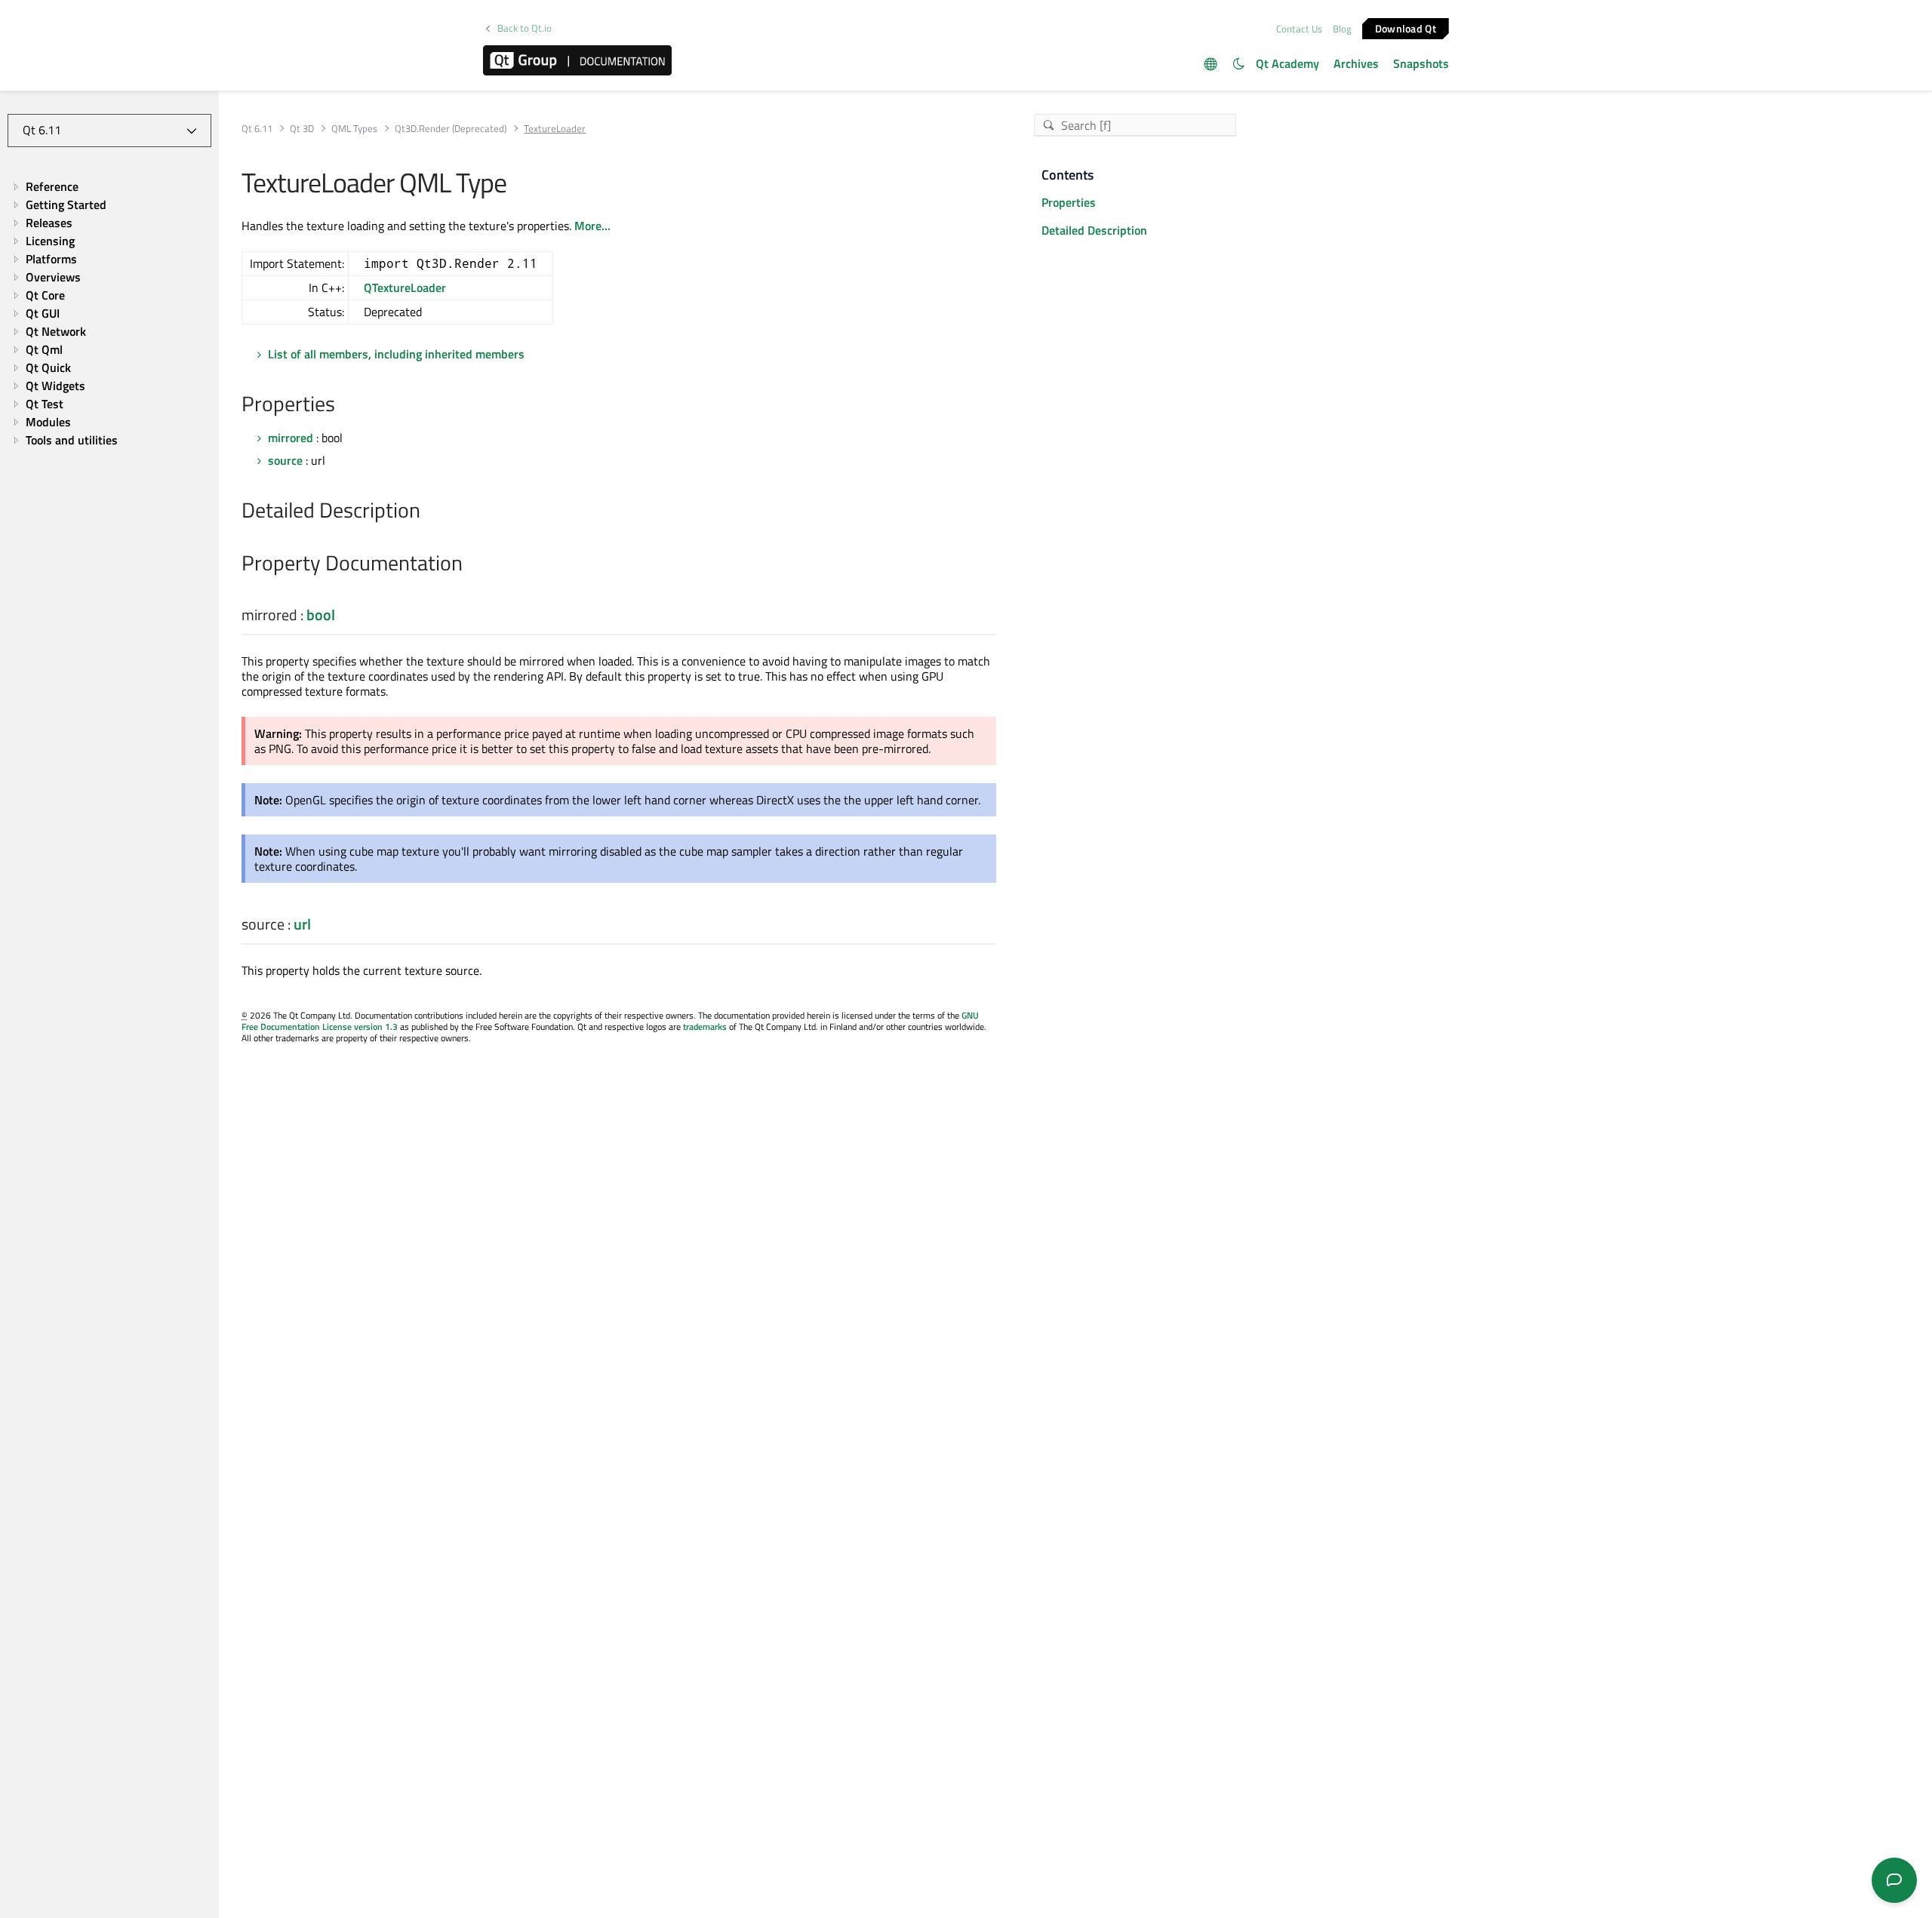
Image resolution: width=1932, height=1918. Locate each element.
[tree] (109, 313)
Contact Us (1299, 29)
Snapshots (1421, 63)
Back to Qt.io (525, 28)
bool (321, 615)
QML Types (354, 129)
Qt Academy (1287, 63)
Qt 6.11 (257, 129)
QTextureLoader (405, 287)
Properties (1069, 202)
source (285, 460)
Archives (1356, 63)
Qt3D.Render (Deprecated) (451, 129)
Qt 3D (302, 129)
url (302, 924)
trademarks (705, 1027)
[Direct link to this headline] (343, 405)
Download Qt (1406, 28)
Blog (1342, 29)
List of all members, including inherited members (396, 354)
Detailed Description (1094, 230)
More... (592, 226)
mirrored (291, 438)
